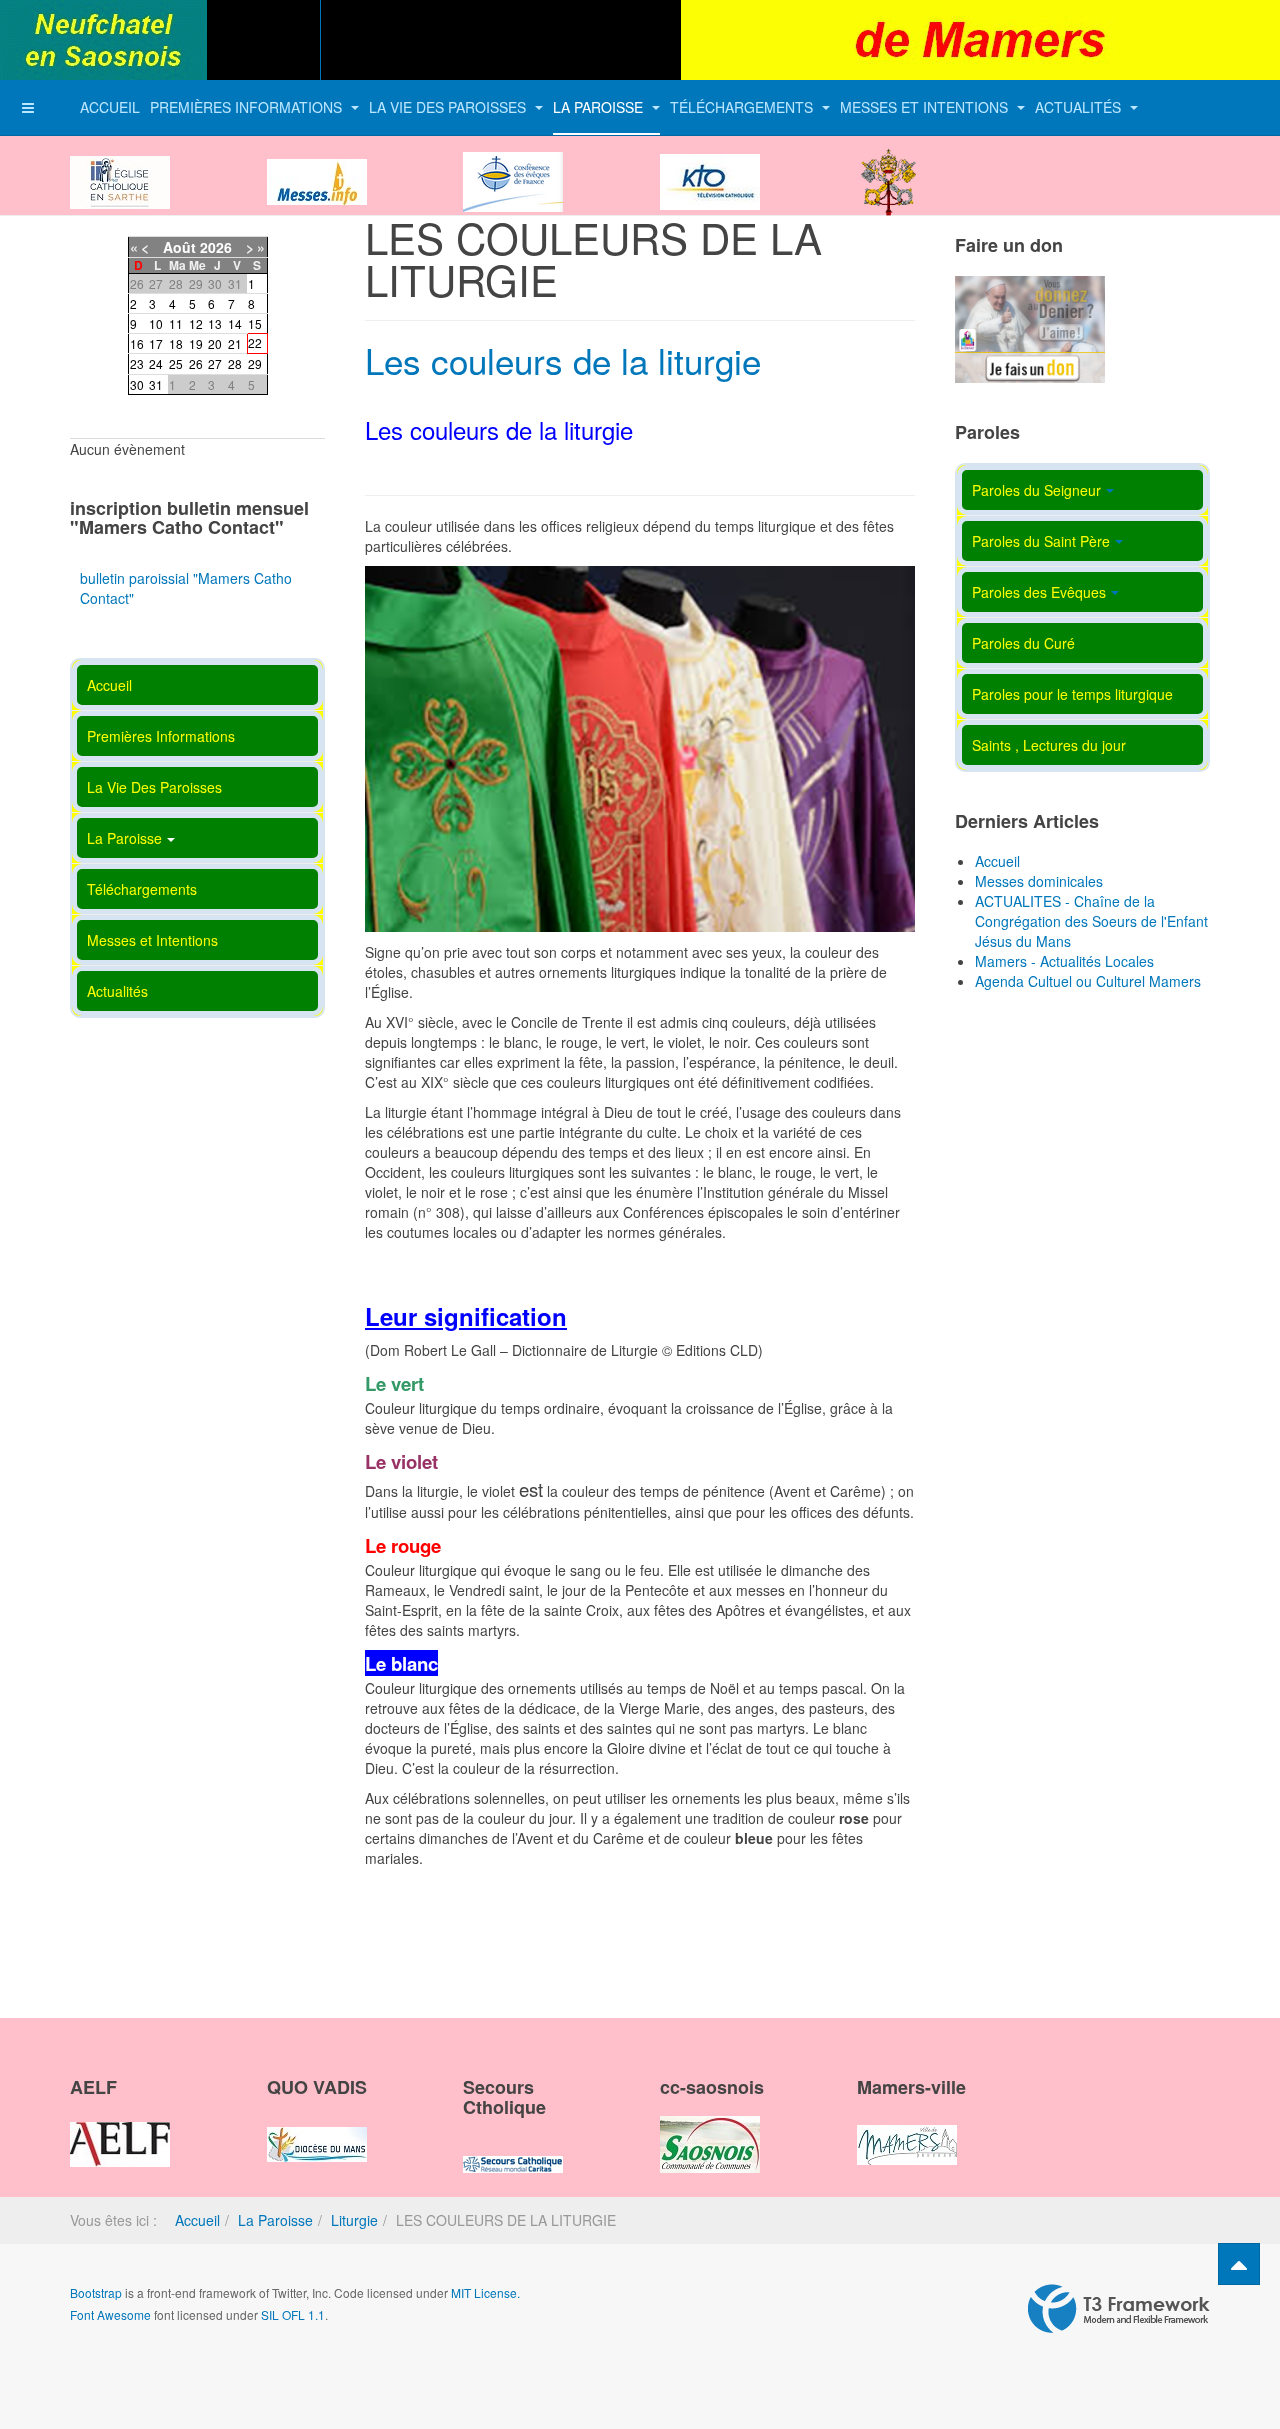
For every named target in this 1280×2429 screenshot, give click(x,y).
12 (196, 323)
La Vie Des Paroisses (449, 107)
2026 (216, 247)
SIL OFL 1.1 (293, 2314)
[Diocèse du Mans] (120, 165)
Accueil (110, 107)
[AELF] (120, 2128)
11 (176, 323)
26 (196, 363)
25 (176, 363)
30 (137, 384)
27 (215, 363)
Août (179, 247)
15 (255, 323)
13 (215, 323)
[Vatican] (889, 165)
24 (156, 363)
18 (176, 343)
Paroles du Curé (1023, 643)
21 (235, 343)
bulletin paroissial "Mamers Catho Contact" (186, 588)
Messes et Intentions (926, 107)
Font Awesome (110, 2314)
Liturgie (354, 2220)
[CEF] (513, 165)
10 (156, 323)
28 (235, 363)
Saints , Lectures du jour (1049, 745)
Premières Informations (248, 107)
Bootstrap (96, 2292)
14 (235, 323)
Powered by (1119, 2309)
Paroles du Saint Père (1041, 541)
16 (137, 343)
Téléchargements (743, 107)
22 (255, 342)
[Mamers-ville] (907, 2128)
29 (255, 363)
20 (215, 343)
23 (137, 363)
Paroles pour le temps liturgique (1072, 694)
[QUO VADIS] (317, 2128)
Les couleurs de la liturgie (563, 360)
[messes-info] (317, 165)
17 (156, 343)
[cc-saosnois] (710, 2128)
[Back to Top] (1239, 2264)
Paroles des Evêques (1039, 592)
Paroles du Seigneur (1036, 490)
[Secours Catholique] (513, 2147)
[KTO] (710, 165)
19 (196, 343)
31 (156, 384)
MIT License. (485, 2292)
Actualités (1080, 107)
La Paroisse (600, 107)
